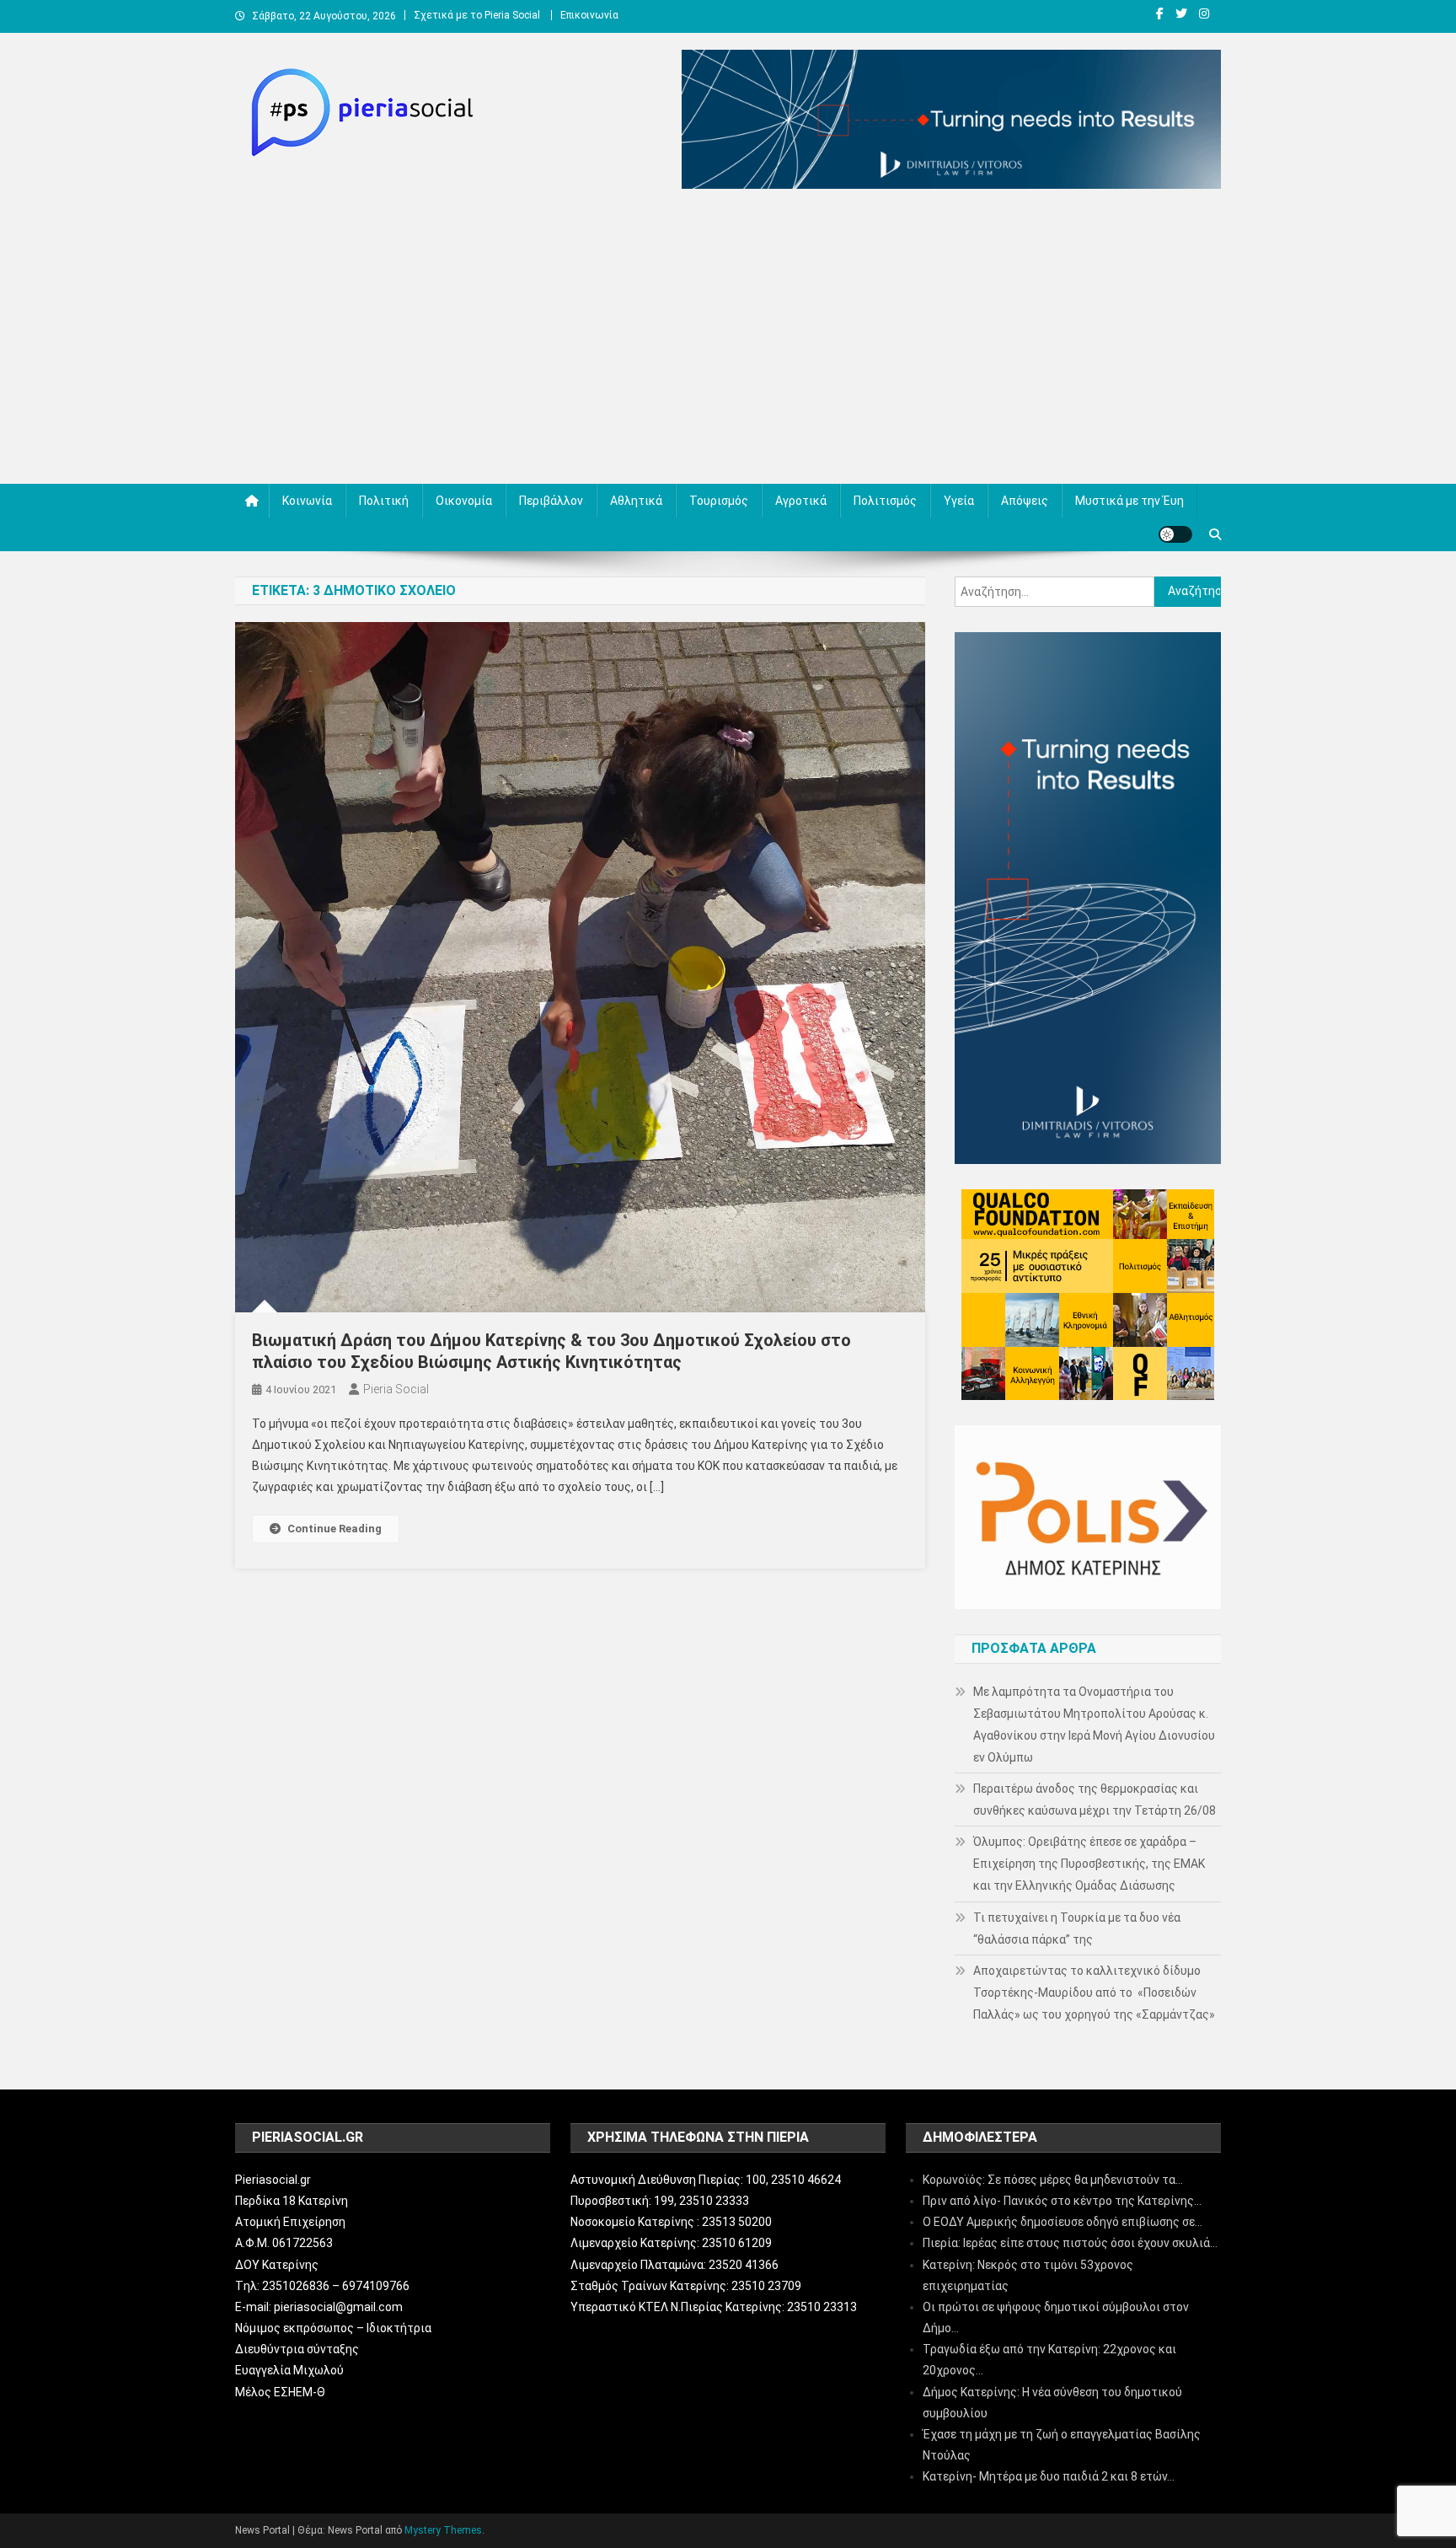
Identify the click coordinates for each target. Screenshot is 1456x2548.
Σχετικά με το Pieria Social (477, 15)
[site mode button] (1175, 534)
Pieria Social (396, 1389)
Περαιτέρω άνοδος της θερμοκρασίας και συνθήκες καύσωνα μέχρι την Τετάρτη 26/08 (1095, 1800)
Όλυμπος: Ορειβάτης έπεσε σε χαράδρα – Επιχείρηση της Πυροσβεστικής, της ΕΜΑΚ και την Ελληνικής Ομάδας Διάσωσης (1089, 1864)
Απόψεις (1025, 501)
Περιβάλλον (551, 501)
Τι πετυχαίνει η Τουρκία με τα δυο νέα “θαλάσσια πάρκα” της (1077, 1928)
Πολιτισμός (885, 501)
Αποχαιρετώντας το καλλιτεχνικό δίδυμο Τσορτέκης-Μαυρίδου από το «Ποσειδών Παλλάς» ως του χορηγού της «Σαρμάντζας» (1094, 1993)
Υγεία (959, 501)
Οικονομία (464, 501)
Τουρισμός (719, 501)
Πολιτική (384, 501)
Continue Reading (335, 1529)
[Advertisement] (728, 341)
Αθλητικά (636, 501)
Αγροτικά (801, 501)
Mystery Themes (443, 2530)
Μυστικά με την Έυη (1129, 501)
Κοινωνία (307, 501)
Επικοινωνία (589, 15)
